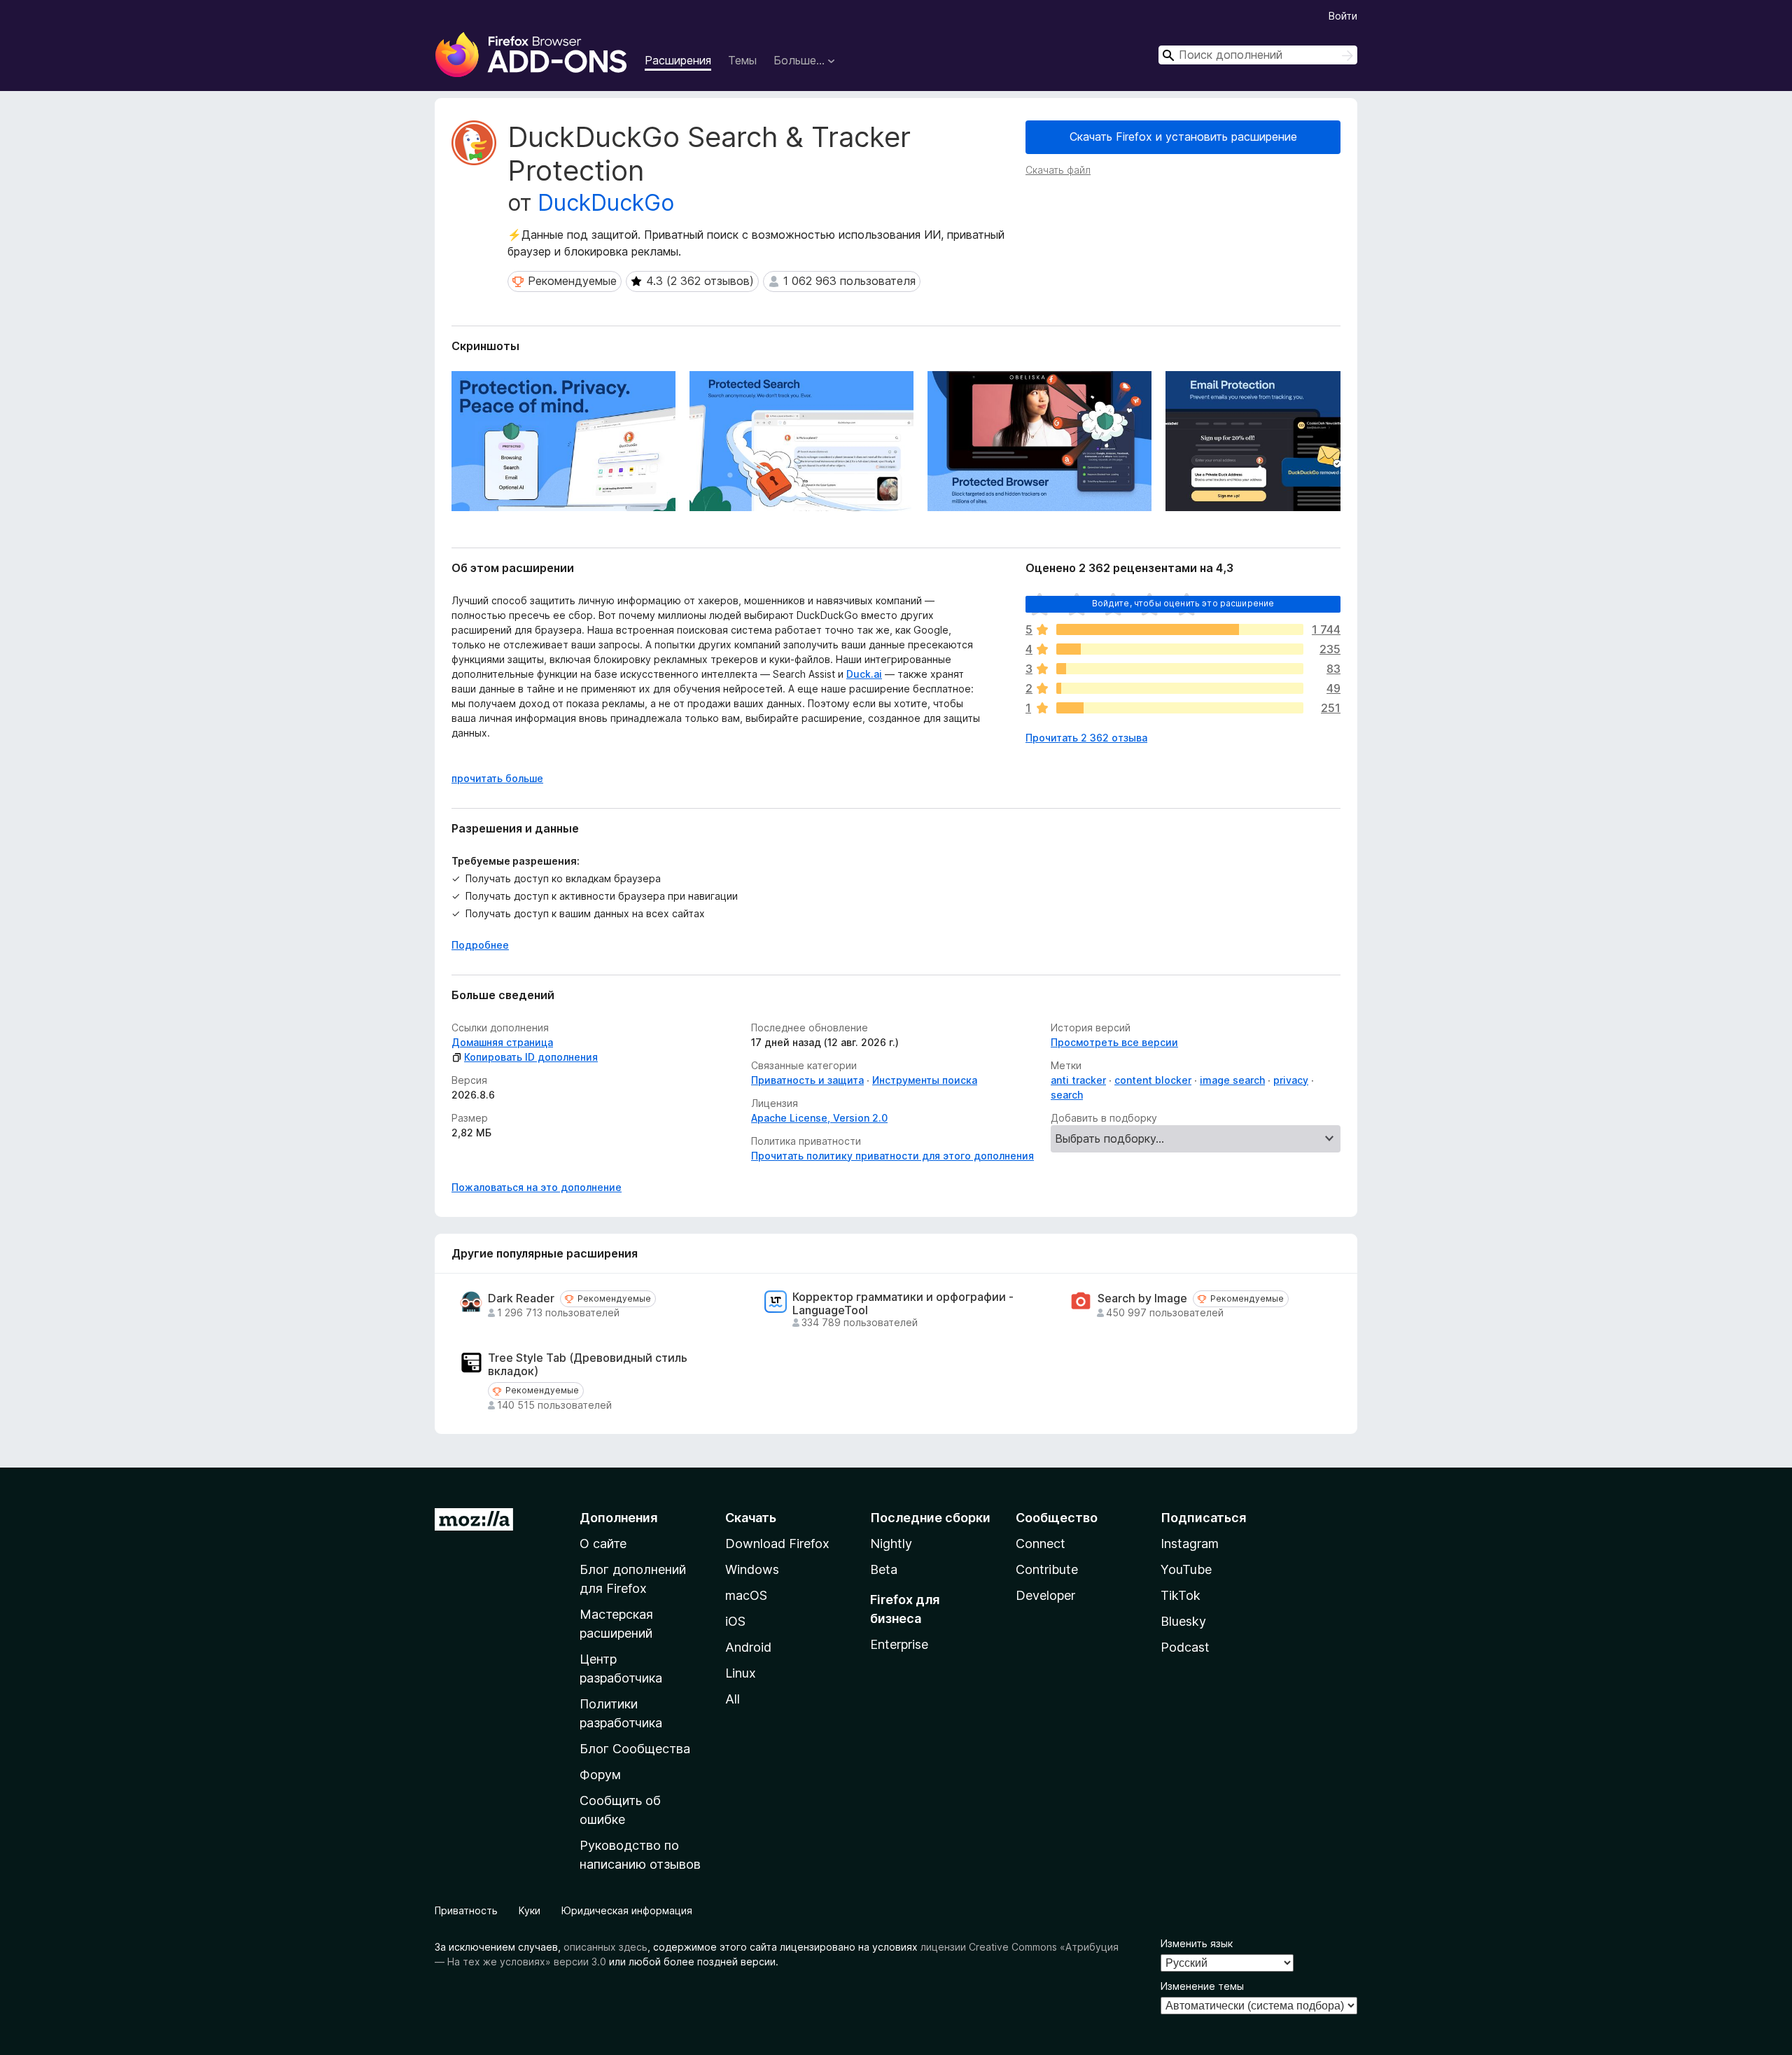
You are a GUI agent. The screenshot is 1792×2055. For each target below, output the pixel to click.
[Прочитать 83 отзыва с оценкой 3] (1180, 669)
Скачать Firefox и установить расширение (1183, 137)
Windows (752, 1569)
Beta (884, 1569)
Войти (1343, 16)
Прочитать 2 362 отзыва (1086, 738)
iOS (735, 1621)
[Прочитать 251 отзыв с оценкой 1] (1180, 708)
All (733, 1699)
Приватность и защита (807, 1080)
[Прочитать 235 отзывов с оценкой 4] (1180, 649)
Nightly (891, 1544)
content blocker (1153, 1080)
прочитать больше (497, 778)
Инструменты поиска (925, 1080)
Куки (530, 1910)
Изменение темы (1202, 1986)
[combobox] (1258, 55)
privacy (1291, 1080)
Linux (741, 1673)
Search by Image (1142, 1298)
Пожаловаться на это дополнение (537, 1187)
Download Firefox (777, 1544)
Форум (600, 1775)
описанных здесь (605, 1947)
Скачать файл (1058, 170)
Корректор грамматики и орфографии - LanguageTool (903, 1304)
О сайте (603, 1544)
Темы (742, 60)
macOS (746, 1595)
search (1067, 1095)
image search (1232, 1080)
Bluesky (1183, 1621)
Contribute (1047, 1569)
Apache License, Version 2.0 (819, 1118)
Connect (1041, 1544)
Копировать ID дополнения (531, 1057)
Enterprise (899, 1644)
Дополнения (618, 1518)
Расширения (678, 60)
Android (748, 1647)
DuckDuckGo (606, 203)
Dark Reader (521, 1298)
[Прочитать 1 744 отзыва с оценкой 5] (1180, 629)
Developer (1045, 1595)
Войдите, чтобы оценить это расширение (1183, 603)
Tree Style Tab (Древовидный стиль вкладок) (588, 1365)
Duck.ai (864, 674)
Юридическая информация (627, 1910)
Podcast (1185, 1647)
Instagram (1190, 1544)
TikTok (1181, 1595)
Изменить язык (1197, 1943)
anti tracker (1078, 1080)
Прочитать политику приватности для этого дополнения (892, 1156)
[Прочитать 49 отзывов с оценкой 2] (1180, 688)
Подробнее (480, 945)
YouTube (1186, 1569)
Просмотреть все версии (1114, 1042)
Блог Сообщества (635, 1749)
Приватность (466, 1910)
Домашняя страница (502, 1042)
